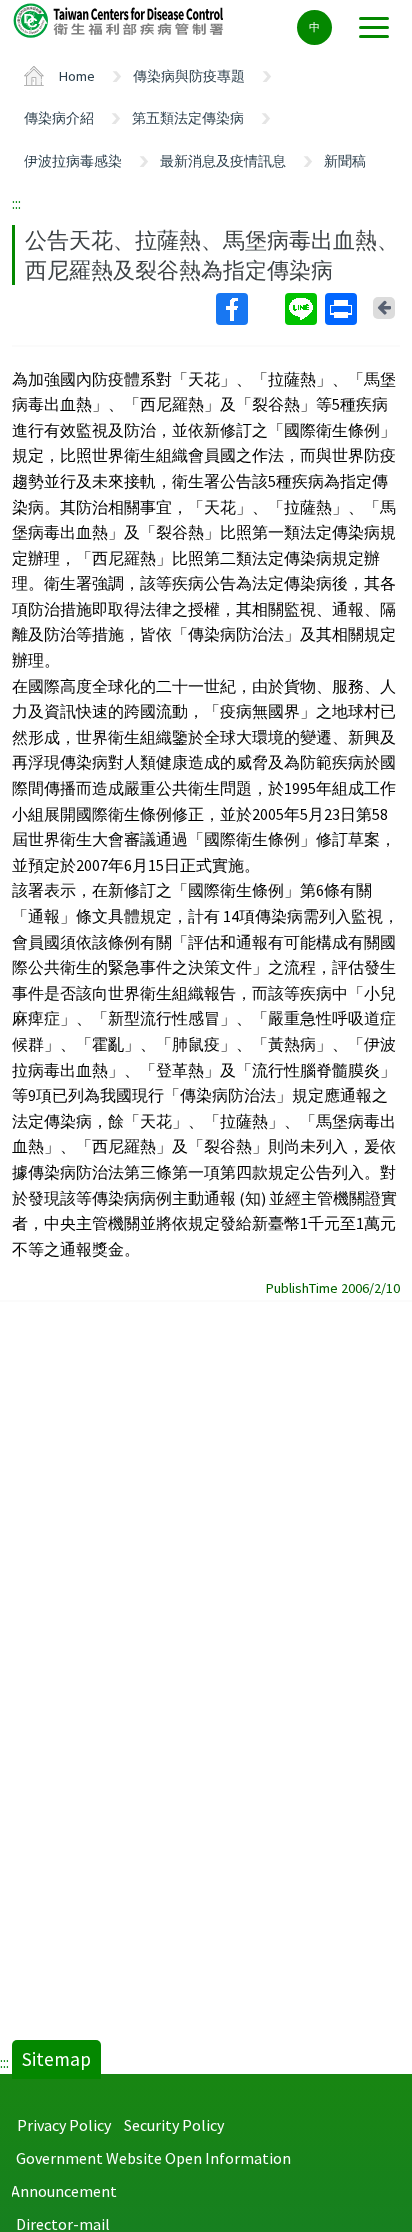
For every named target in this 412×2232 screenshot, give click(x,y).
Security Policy (174, 2125)
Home (77, 76)
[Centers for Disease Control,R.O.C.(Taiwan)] (120, 19)
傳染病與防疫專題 (189, 76)
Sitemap (56, 2059)
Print (343, 309)
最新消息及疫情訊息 (223, 161)
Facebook (248, 309)
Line (303, 309)
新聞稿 (345, 161)
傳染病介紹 (59, 118)
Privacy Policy (64, 2125)
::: (16, 203)
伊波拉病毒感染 (73, 161)
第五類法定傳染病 (188, 118)
